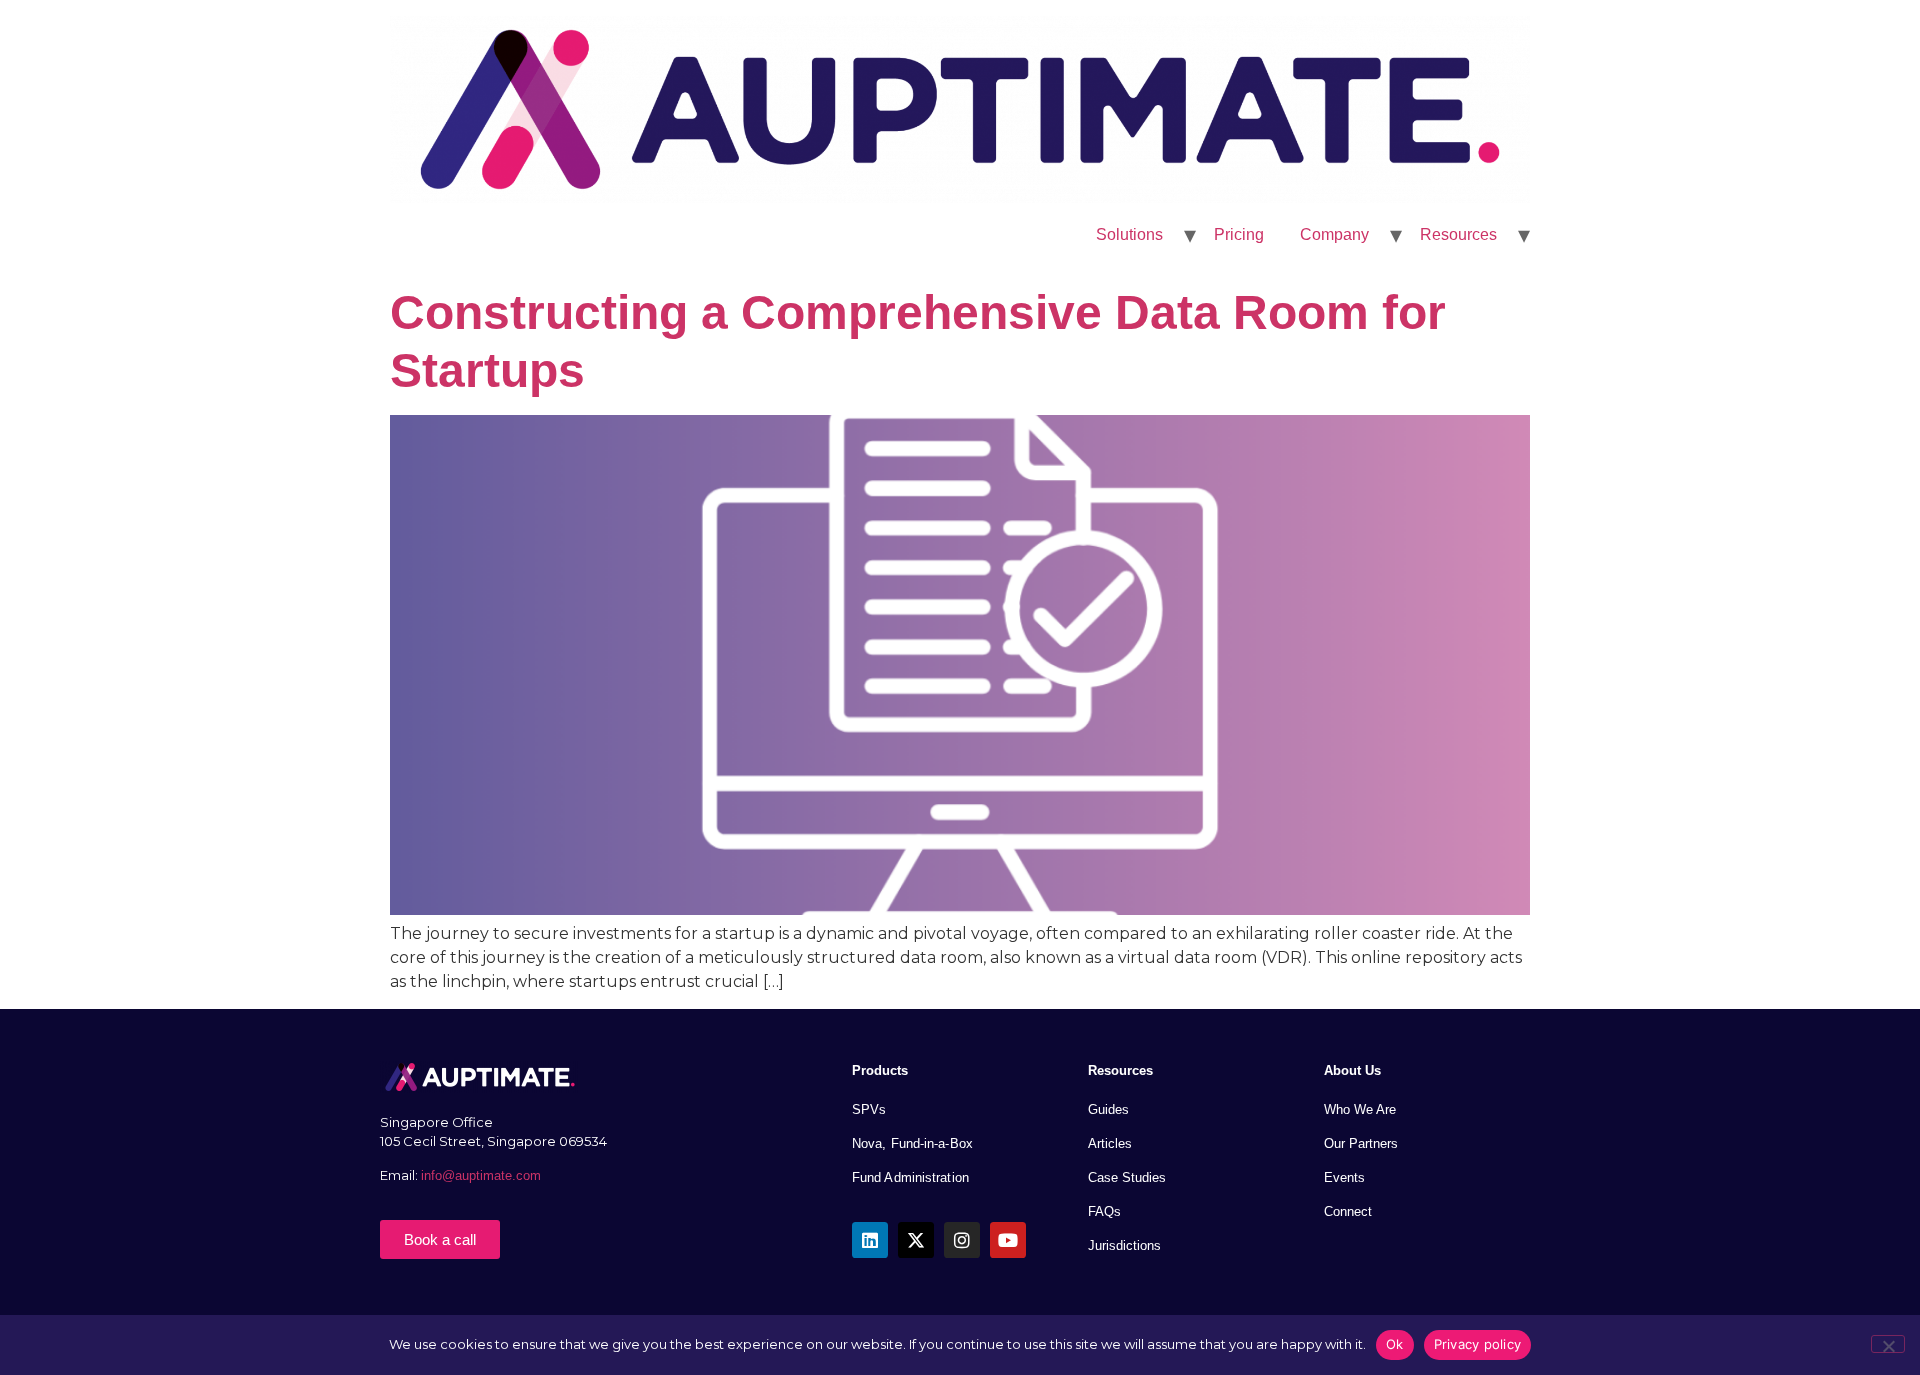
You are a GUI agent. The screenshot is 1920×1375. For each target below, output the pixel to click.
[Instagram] (962, 1240)
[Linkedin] (870, 1240)
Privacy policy (1478, 1344)
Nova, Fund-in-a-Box (912, 1143)
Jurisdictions (1124, 1245)
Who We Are (1360, 1109)
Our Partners (1361, 1143)
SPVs (869, 1109)
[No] (1888, 1344)
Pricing (1239, 234)
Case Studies (1127, 1177)
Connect (1348, 1211)
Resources (1458, 234)
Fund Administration (910, 1177)
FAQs (1104, 1211)
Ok (1395, 1344)
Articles (1110, 1143)
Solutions (1129, 234)
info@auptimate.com (483, 1175)
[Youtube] (1008, 1240)
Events (1344, 1177)
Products (880, 1070)
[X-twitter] (916, 1240)
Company (1334, 234)
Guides (1108, 1109)
